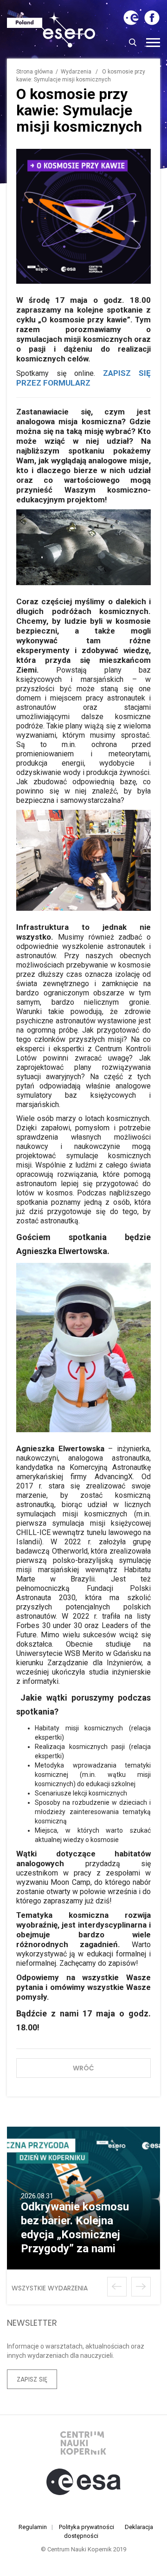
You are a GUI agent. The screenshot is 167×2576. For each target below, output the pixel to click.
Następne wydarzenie (141, 2287)
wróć (83, 2068)
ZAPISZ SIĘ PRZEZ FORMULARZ (83, 378)
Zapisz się (32, 2379)
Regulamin (33, 2527)
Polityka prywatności (87, 2527)
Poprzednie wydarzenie (117, 2287)
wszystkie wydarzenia (50, 2288)
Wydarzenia (76, 72)
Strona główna (35, 72)
